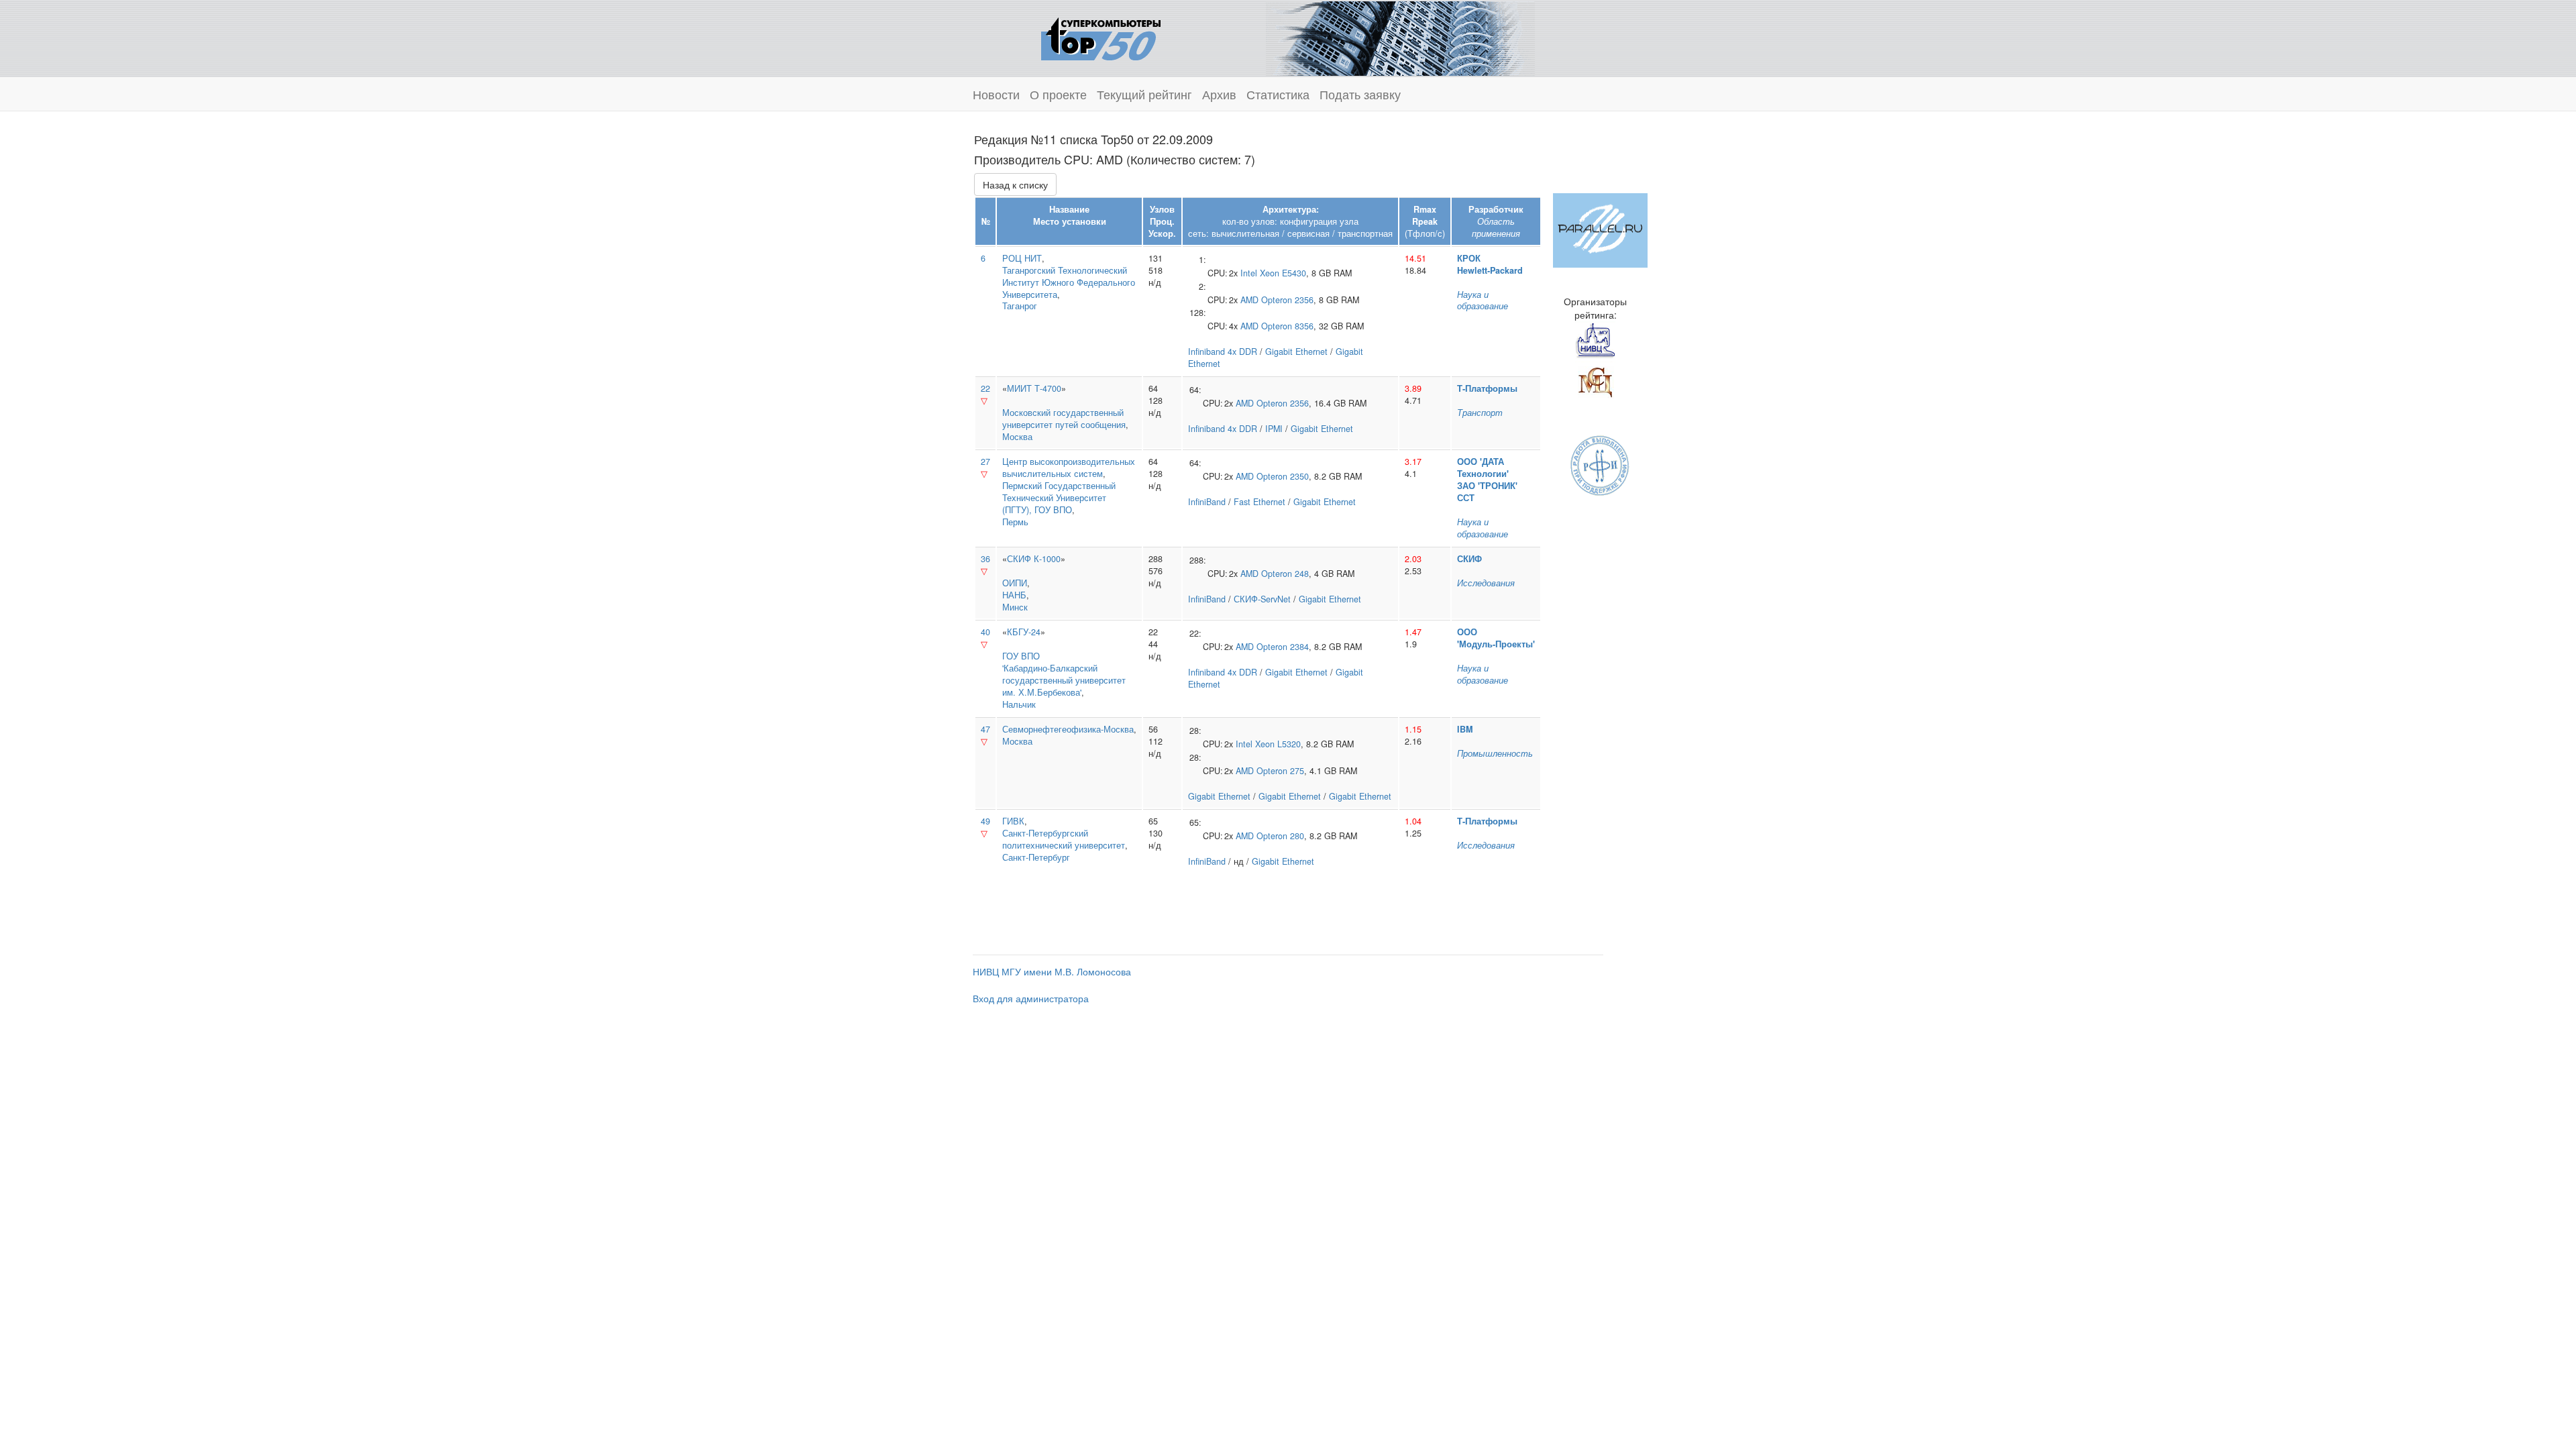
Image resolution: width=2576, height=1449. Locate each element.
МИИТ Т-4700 (1034, 388)
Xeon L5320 (1278, 744)
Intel (1249, 273)
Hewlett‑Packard (1490, 270)
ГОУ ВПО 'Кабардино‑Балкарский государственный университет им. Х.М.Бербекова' (1064, 674)
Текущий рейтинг (1144, 94)
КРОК (1469, 258)
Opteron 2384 (1283, 647)
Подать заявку (1360, 94)
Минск (1015, 607)
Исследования (1486, 583)
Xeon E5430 (1283, 273)
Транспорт (1480, 413)
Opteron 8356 (1287, 326)
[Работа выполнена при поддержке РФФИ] (1600, 464)
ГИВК (1013, 821)
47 (985, 729)
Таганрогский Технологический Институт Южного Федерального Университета (1069, 282)
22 (985, 388)
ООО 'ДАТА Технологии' (1483, 468)
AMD (1249, 300)
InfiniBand (1207, 502)
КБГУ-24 (1024, 632)
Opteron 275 (1280, 771)
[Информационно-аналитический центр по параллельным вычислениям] (1600, 229)
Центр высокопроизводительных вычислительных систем (1069, 468)
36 (985, 559)
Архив (1219, 94)
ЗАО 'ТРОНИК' (1487, 486)
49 (985, 821)
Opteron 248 (1285, 574)
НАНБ (1014, 595)
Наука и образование (1483, 301)
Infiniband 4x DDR (1223, 352)
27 (985, 462)
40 (985, 632)
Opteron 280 (1280, 836)
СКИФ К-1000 (1034, 559)
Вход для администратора (1031, 998)
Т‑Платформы (1487, 388)
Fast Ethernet (1259, 502)
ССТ (1466, 498)
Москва (1017, 437)
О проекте (1058, 94)
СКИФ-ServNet (1262, 599)
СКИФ (1469, 559)
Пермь (1015, 522)
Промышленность (1495, 753)
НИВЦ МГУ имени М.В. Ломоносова (1052, 971)
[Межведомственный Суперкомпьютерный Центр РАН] (1595, 380)
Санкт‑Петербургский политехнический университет (1064, 839)
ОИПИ (1015, 583)
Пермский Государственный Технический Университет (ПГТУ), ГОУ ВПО (1059, 498)
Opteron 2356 (1287, 300)
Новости (996, 94)
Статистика (1278, 94)
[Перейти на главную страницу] (1101, 37)
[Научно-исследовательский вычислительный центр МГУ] (1595, 340)
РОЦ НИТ (1022, 258)
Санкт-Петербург (1036, 857)
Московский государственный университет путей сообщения (1064, 419)
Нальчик (1019, 704)
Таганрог (1020, 306)
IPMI (1274, 429)
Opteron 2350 (1283, 476)
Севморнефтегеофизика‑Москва (1068, 729)
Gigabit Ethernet (1296, 352)
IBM (1465, 729)
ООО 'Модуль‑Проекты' (1496, 638)
